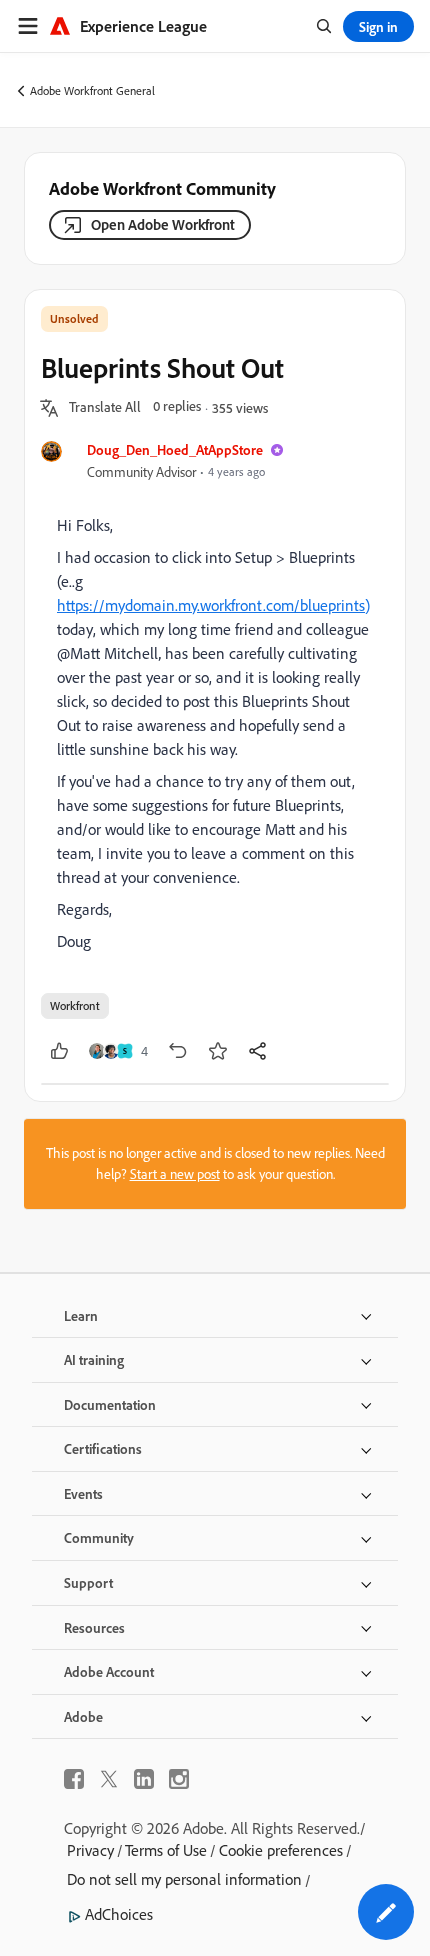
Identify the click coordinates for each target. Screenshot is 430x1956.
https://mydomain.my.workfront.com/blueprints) (213, 605)
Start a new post (175, 1174)
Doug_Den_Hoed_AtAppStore (175, 449)
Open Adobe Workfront (163, 224)
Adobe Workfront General (92, 90)
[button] (105, 408)
